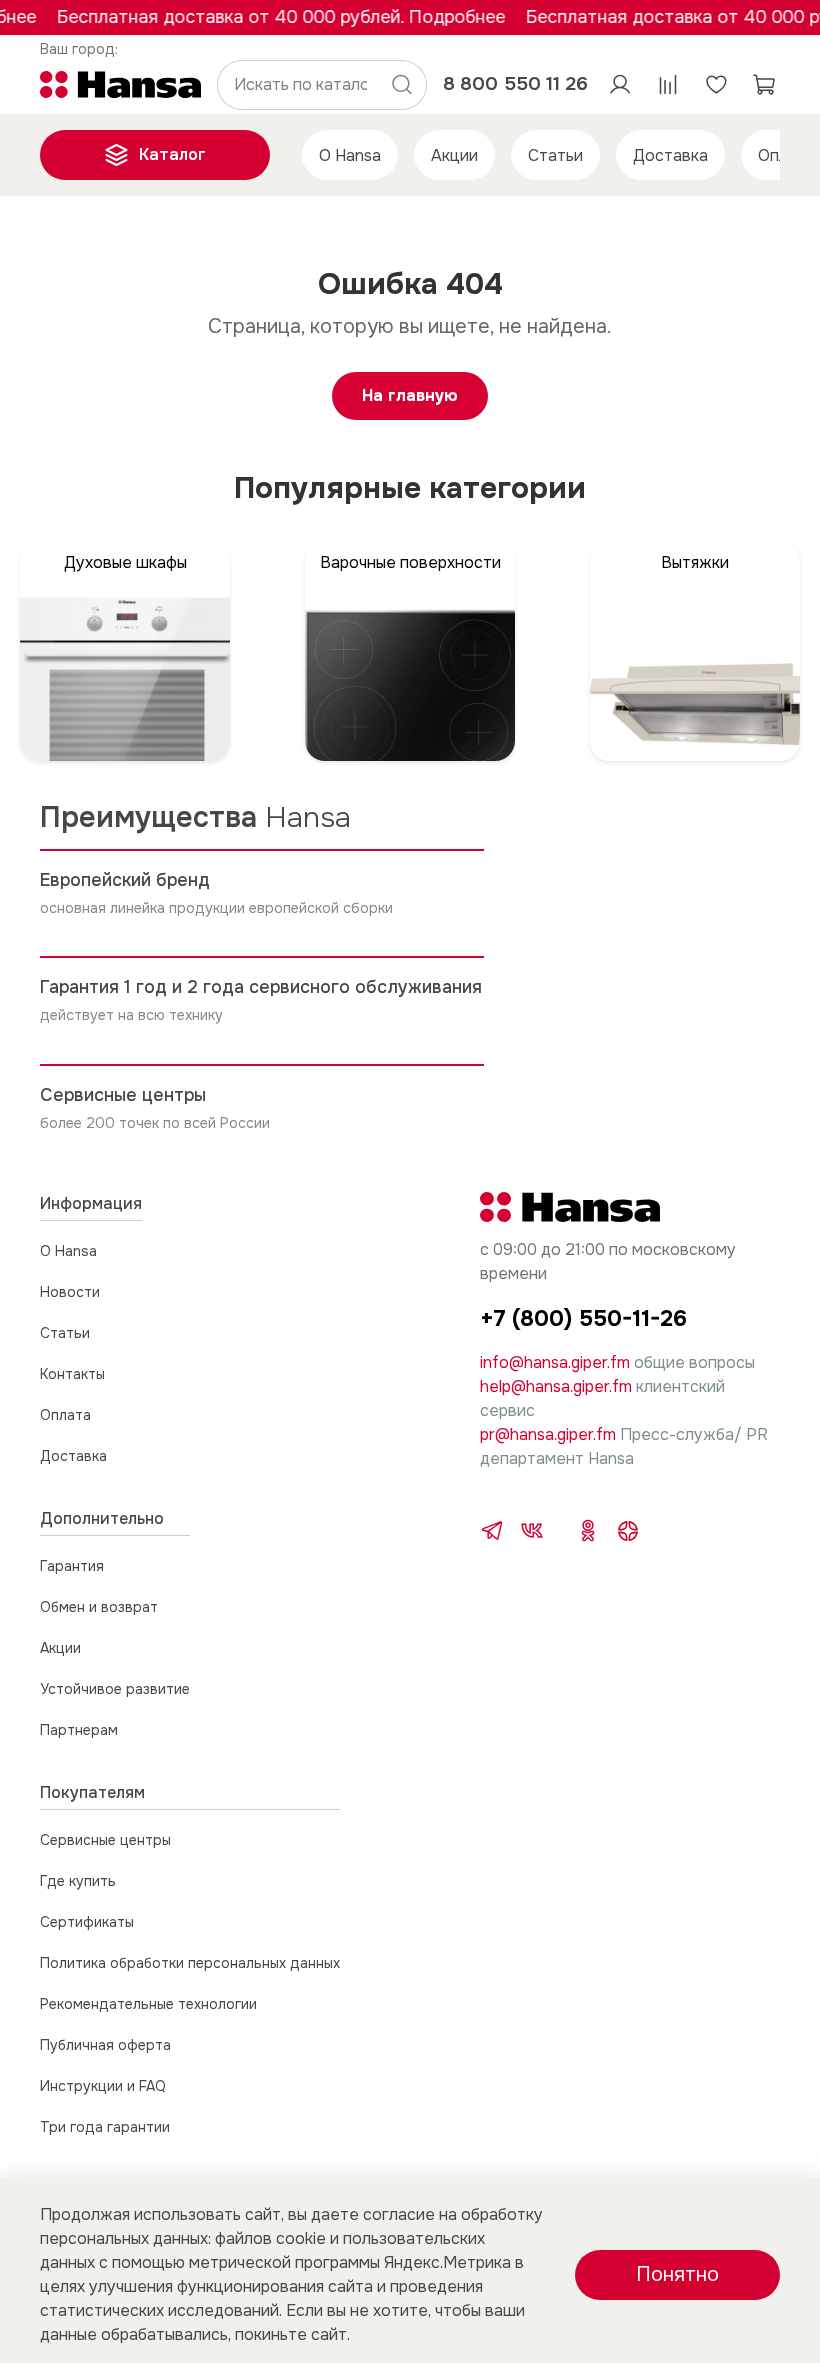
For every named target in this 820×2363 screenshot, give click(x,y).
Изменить (79, 49)
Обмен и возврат (99, 1607)
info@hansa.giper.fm (555, 1362)
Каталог (172, 154)
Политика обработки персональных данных (190, 1963)
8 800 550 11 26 (515, 83)
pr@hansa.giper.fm (548, 1434)
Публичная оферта (105, 2045)
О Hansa (350, 155)
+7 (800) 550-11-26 (583, 1318)
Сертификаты (87, 1922)
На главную (410, 395)
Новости (70, 1292)
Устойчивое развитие (115, 1689)
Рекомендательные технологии (148, 2004)
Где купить (78, 1881)
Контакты (72, 1374)
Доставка (670, 155)
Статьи (555, 155)
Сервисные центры (105, 1840)
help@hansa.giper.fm (556, 1386)
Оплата (65, 1415)
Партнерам (79, 1730)
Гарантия (72, 1566)
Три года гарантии (105, 2127)
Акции (454, 155)
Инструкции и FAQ (103, 2086)
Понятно (677, 2274)
